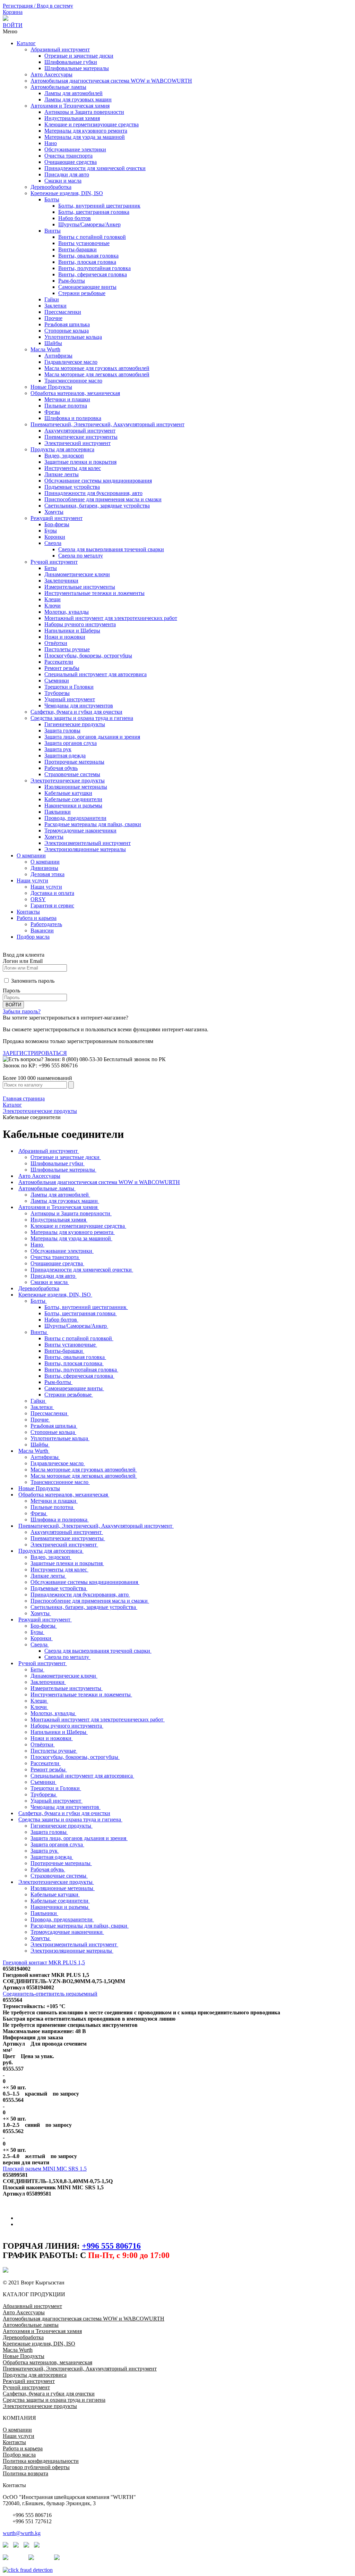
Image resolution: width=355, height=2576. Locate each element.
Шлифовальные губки (71, 62)
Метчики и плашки (67, 399)
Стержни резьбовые (82, 293)
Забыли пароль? (22, 1011)
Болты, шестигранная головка (94, 212)
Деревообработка (51, 187)
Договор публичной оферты (36, 2467)
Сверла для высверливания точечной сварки (111, 549)
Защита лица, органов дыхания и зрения (92, 737)
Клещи (53, 599)
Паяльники (58, 812)
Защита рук (58, 749)
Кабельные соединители (73, 799)
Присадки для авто (67, 174)
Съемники (57, 681)
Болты (52, 199)
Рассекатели (59, 662)
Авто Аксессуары (51, 74)
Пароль (11, 991)
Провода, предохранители (75, 818)
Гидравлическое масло (71, 362)
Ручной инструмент (54, 562)
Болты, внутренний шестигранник (99, 206)
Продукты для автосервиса (62, 449)
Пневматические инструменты (81, 437)
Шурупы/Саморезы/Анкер (89, 224)
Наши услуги (32, 880)
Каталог (26, 43)
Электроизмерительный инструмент (88, 843)
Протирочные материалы (74, 762)
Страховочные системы (72, 774)
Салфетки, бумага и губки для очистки (76, 712)
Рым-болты (72, 281)
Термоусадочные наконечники (80, 830)
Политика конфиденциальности (41, 2461)
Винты (53, 231)
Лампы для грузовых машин (78, 99)
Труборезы (57, 693)
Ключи (53, 606)
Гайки (52, 299)
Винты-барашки (77, 249)
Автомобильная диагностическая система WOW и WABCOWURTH (111, 81)
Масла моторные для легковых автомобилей (97, 374)
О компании (31, 855)
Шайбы (53, 343)
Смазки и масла (63, 181)
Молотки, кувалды (67, 612)
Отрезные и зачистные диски (79, 56)
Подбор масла (33, 937)
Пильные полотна (66, 406)
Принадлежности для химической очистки (95, 168)
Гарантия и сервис (52, 905)
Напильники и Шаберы (72, 631)
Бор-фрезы (57, 524)
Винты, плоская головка (87, 262)
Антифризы (58, 356)
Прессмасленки (63, 312)
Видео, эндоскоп (64, 456)
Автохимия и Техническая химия (70, 106)
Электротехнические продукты (68, 781)
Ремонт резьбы (62, 668)
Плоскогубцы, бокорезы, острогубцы (88, 656)
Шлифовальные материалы (77, 68)
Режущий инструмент (57, 518)
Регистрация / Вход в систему (38, 6)
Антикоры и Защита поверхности (84, 112)
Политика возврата (25, 2473)
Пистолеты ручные (67, 649)
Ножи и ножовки (65, 637)
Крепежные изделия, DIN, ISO (67, 193)
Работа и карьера (37, 918)
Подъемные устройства (72, 487)
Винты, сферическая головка (93, 274)
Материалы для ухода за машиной (85, 137)
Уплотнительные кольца (73, 337)
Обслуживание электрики (75, 149)
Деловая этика (47, 874)
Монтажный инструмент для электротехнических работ (111, 618)
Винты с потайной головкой (92, 237)
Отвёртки (56, 643)
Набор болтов (75, 218)
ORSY (38, 899)
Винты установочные (84, 243)
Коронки (55, 537)
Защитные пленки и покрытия (80, 462)
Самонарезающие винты (87, 287)
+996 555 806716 (111, 2246)
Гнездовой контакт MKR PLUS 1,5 (44, 1962)
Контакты (28, 912)
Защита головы (62, 731)
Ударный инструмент (70, 699)
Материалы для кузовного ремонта (86, 131)
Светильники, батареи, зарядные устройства (97, 506)
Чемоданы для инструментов (79, 706)
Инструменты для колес (73, 468)
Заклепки (55, 306)
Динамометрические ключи (77, 574)
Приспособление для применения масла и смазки (103, 499)
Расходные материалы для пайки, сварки (93, 824)
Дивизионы (44, 868)
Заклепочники (61, 581)
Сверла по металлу (81, 556)
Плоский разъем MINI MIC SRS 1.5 (45, 2169)
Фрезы (52, 412)
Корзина (13, 12)
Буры (51, 531)
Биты (51, 568)
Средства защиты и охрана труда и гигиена (82, 718)
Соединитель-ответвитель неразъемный (50, 1994)
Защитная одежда (65, 756)
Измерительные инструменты (80, 587)
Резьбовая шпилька (67, 324)
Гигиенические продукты (75, 724)
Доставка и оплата (52, 893)
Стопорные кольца (67, 331)
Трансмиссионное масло (73, 381)
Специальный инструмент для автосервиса (96, 674)
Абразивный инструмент (60, 49)
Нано (51, 143)
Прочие (53, 318)
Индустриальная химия (72, 118)
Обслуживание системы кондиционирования (98, 481)
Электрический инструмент (77, 443)
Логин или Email (23, 961)
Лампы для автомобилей (73, 93)
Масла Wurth (45, 349)
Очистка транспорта (68, 156)
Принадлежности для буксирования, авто (93, 493)
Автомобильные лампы (58, 87)
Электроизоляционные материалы (85, 849)
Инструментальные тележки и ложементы (94, 593)
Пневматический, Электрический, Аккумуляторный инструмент (107, 424)
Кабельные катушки (68, 793)
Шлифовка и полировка (73, 418)
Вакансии (42, 930)
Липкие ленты (62, 474)
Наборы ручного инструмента (80, 624)
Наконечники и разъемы (73, 805)
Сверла (53, 543)
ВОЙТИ (13, 25)
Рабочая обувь (61, 768)
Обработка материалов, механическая (75, 393)
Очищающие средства (71, 162)
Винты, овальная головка (88, 256)
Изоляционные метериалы (76, 787)
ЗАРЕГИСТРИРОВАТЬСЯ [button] (35, 1053)
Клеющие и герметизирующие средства (92, 124)
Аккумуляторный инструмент (80, 431)
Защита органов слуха (71, 743)
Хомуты (54, 512)
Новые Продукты (51, 387)
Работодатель (46, 924)
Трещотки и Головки (69, 687)
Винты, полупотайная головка (94, 268)
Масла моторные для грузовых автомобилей (97, 368)
